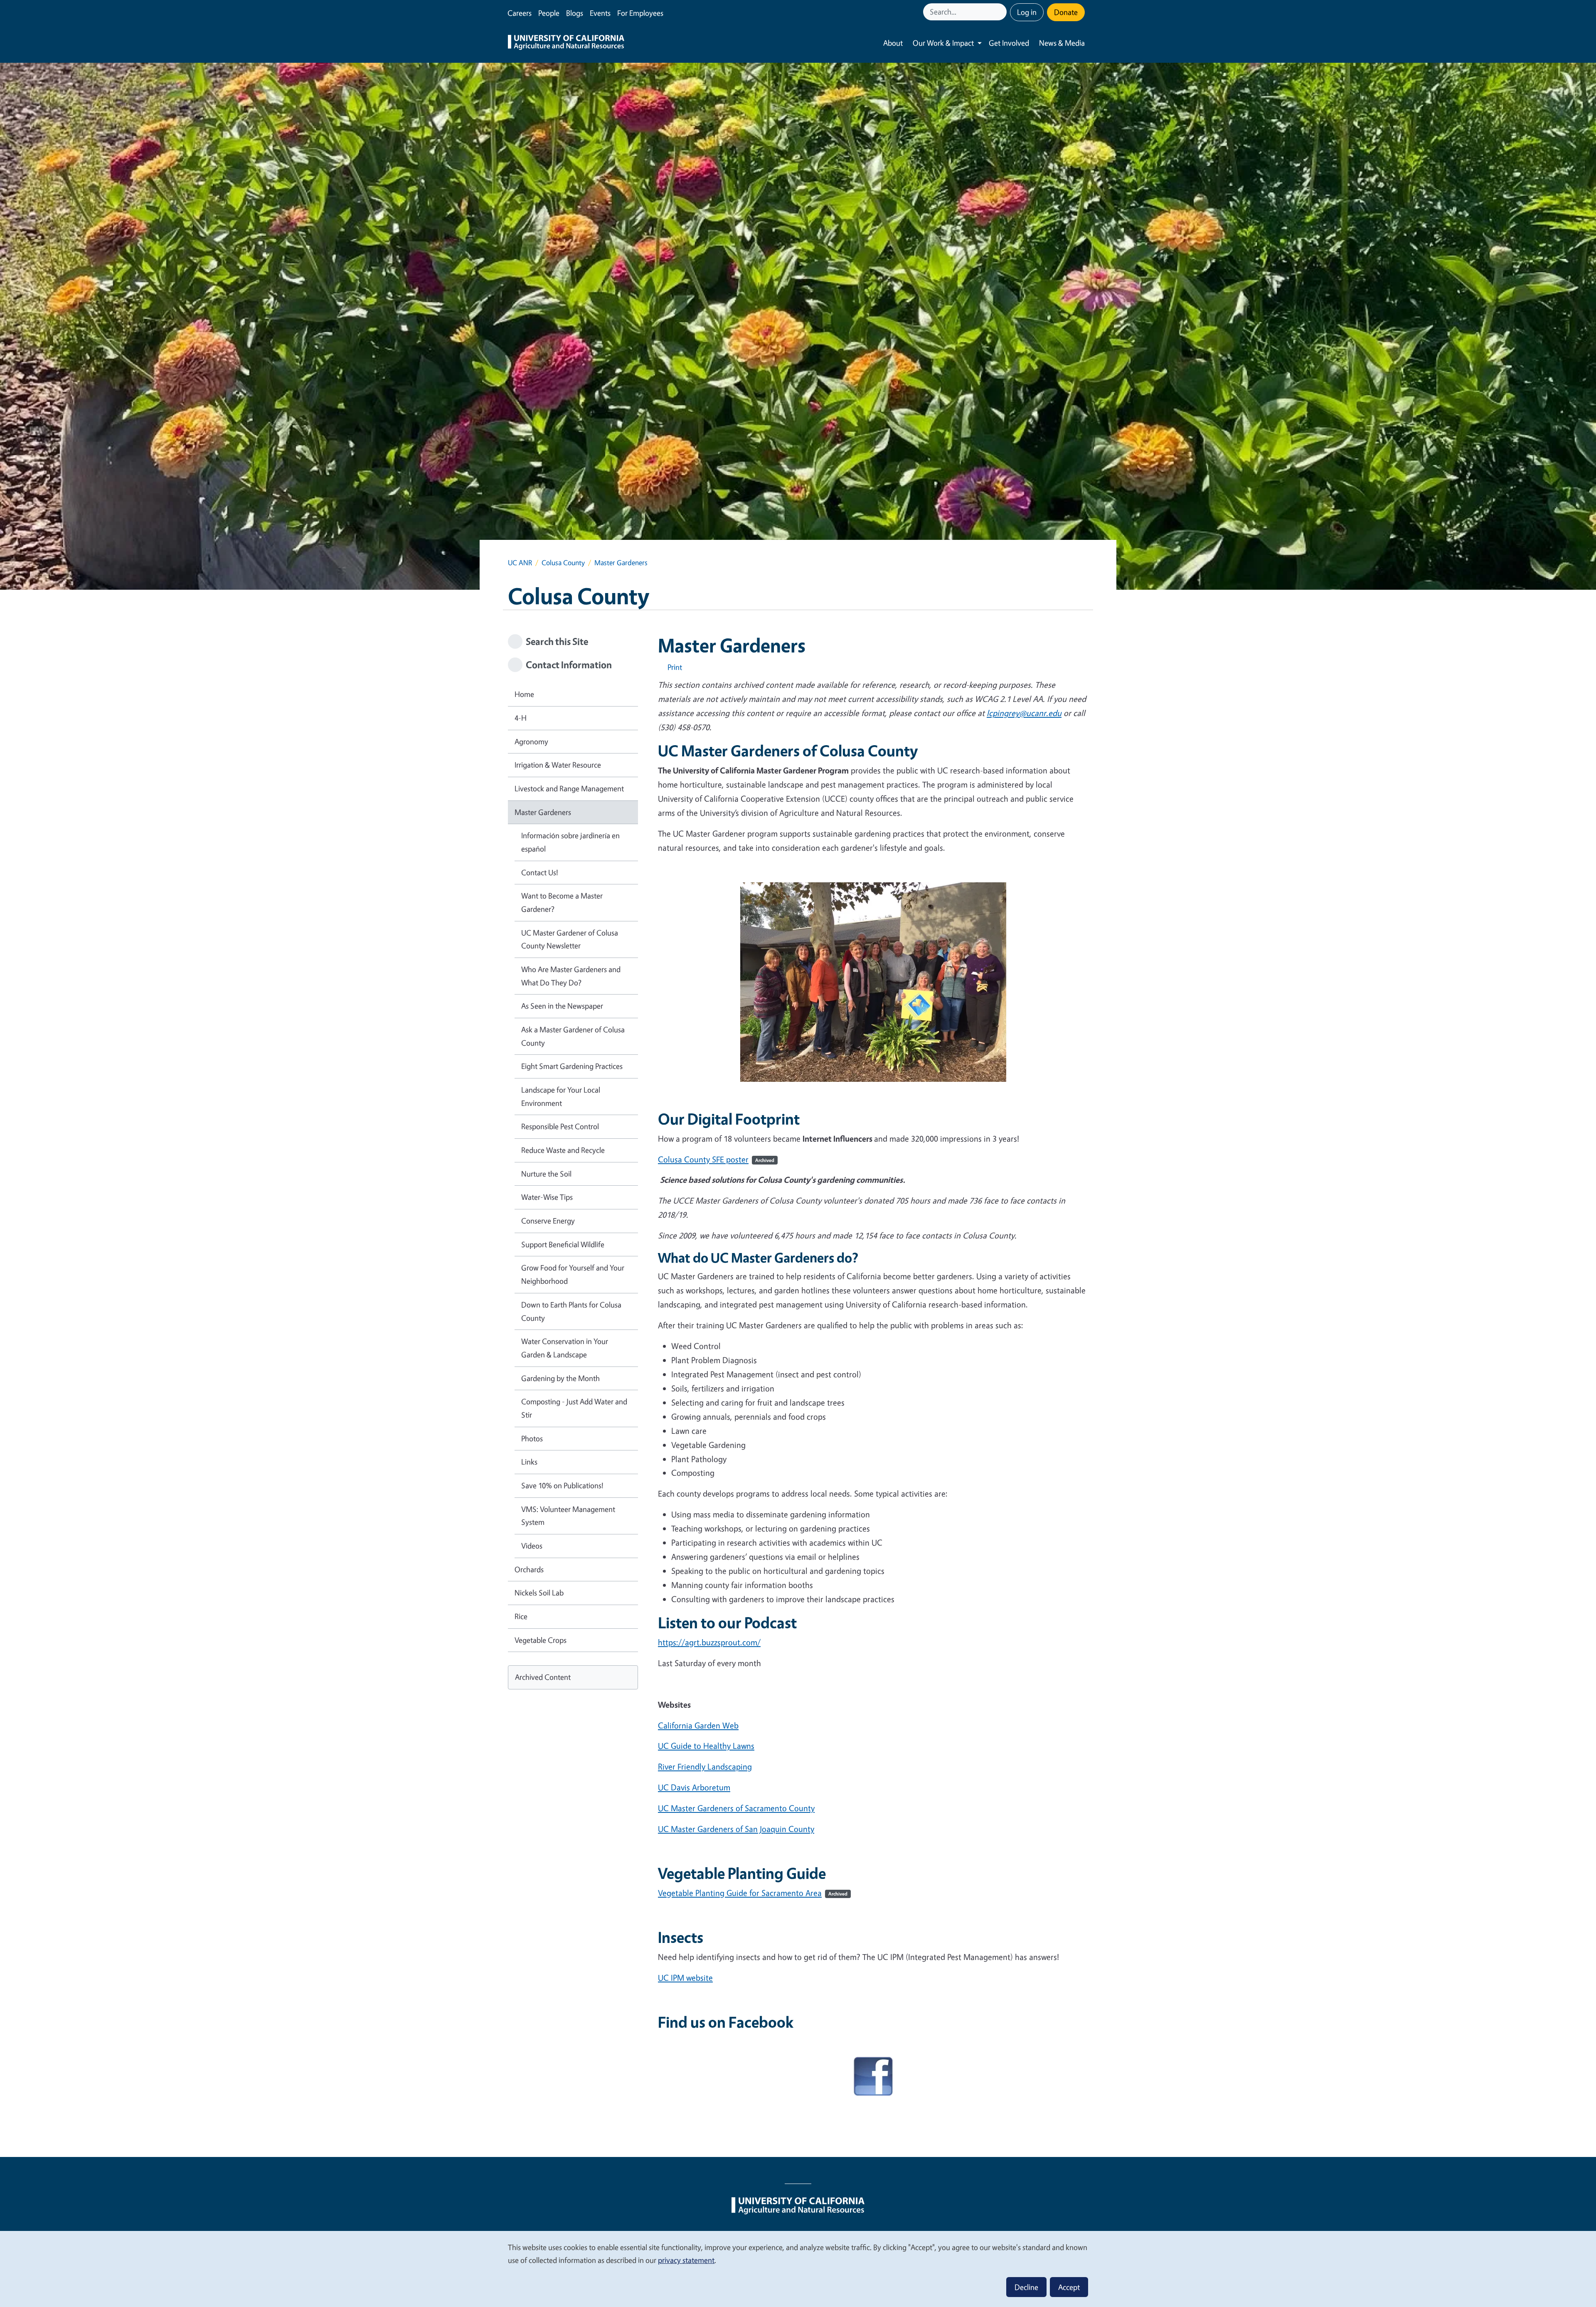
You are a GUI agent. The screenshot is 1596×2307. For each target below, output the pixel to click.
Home (524, 694)
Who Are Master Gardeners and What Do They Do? (571, 976)
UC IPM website (685, 1978)
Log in (1027, 12)
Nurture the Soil (546, 1174)
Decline (1026, 2287)
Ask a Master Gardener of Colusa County (573, 1036)
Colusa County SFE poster (716, 1159)
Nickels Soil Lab (539, 1593)
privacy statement (686, 2260)
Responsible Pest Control (560, 1126)
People (549, 13)
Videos (532, 1546)
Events (600, 13)
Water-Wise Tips (547, 1197)
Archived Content (543, 1677)
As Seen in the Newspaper (562, 1006)
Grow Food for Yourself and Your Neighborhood (573, 1274)
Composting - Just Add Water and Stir (574, 1408)
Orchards (529, 1569)
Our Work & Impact (943, 43)
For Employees (640, 13)
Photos (532, 1438)
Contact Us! (540, 872)
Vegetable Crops (541, 1640)
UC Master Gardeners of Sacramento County (736, 1808)
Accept (1069, 2287)
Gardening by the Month (560, 1378)
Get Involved (1009, 43)
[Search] (1001, 12)
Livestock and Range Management (569, 788)
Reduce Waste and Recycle (563, 1150)
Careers (520, 13)
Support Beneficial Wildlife (563, 1244)
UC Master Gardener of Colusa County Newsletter (570, 939)
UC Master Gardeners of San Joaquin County (736, 1829)
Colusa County (563, 563)
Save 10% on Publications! (562, 1485)
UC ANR (520, 563)
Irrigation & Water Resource (558, 765)
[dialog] (798, 2269)
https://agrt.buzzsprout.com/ (709, 1642)
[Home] (566, 43)
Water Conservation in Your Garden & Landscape (565, 1348)
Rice (521, 1616)
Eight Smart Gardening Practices (572, 1066)
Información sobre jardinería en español (570, 842)
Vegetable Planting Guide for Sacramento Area (753, 1893)
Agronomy (531, 741)
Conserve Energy (548, 1221)
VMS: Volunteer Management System (568, 1516)
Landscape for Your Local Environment (561, 1096)
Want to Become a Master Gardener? (562, 902)
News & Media (1062, 43)
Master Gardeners (543, 812)
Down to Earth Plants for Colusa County (571, 1311)
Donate (1066, 12)
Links (529, 1462)
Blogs (575, 13)
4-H (521, 718)
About (893, 43)
